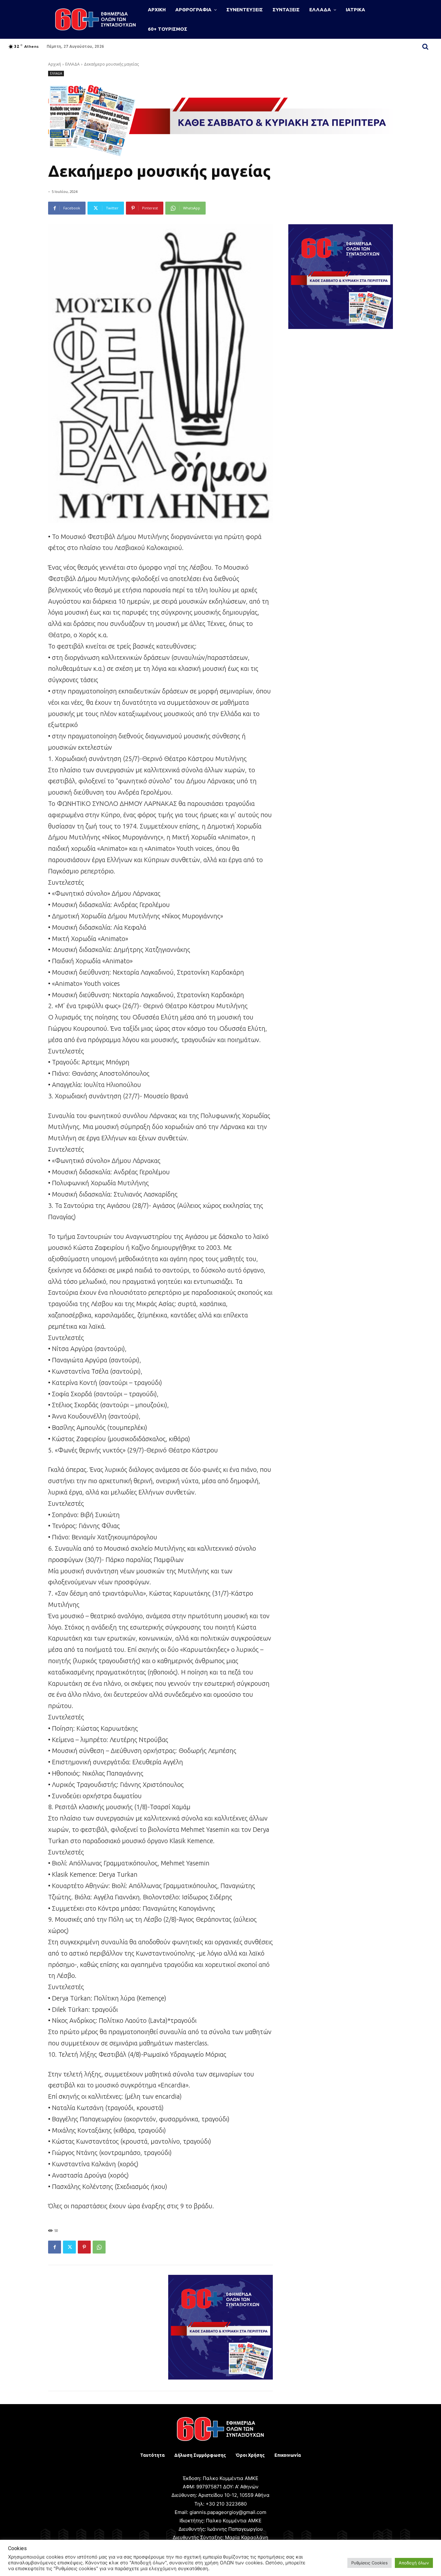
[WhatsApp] (99, 2247)
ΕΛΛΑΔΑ (72, 64)
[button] (426, 47)
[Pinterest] (84, 2247)
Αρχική (55, 64)
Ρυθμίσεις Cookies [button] (369, 2563)
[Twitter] (69, 2247)
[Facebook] (55, 2247)
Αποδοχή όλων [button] (414, 2563)
